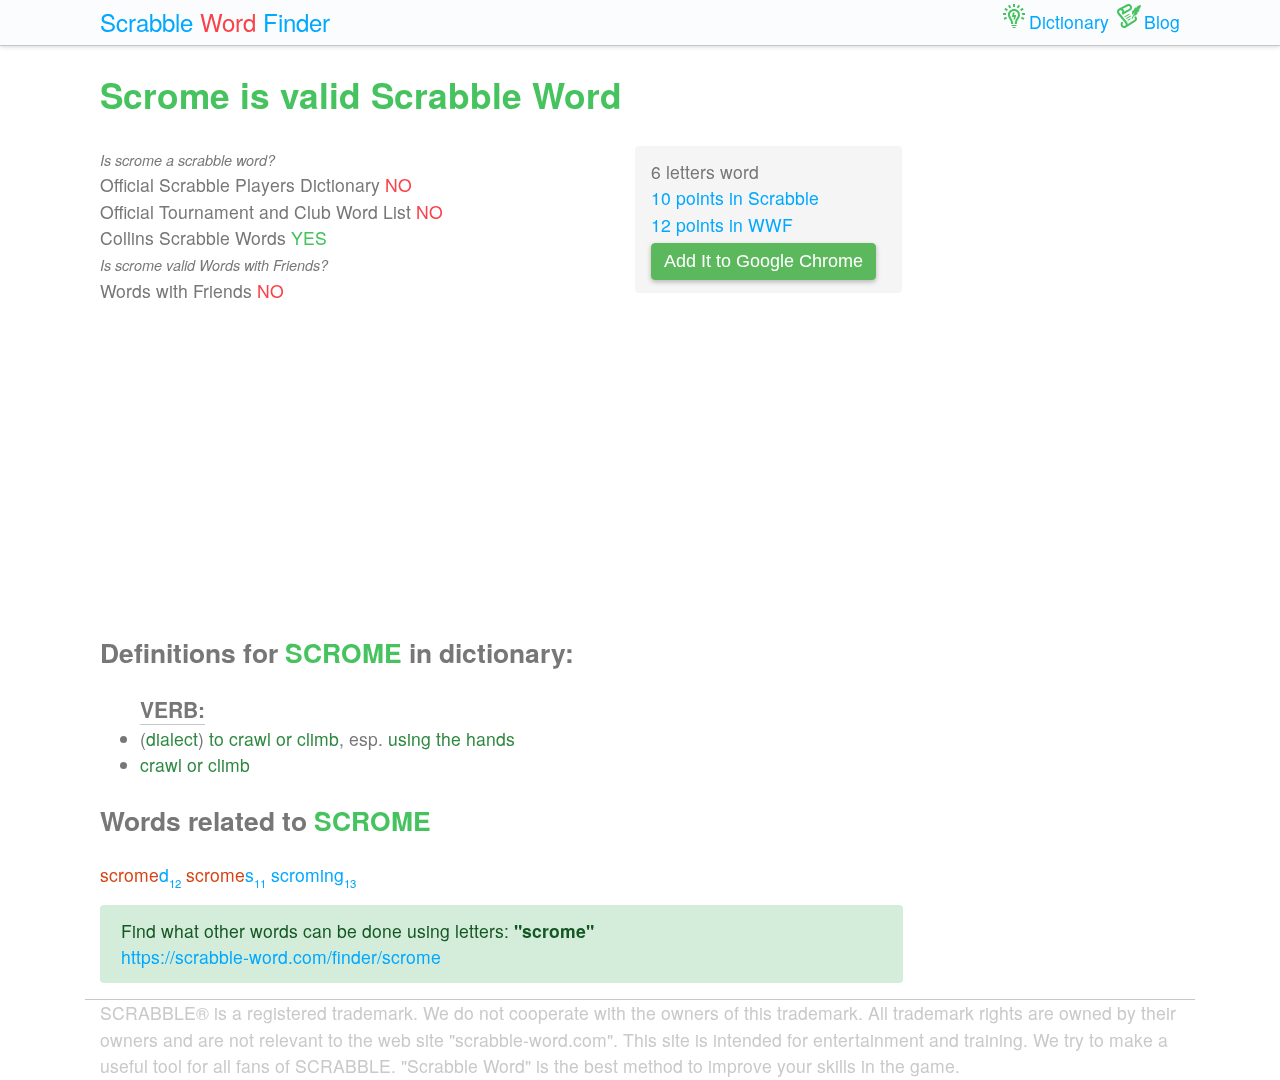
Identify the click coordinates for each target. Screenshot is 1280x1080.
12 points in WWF (722, 224)
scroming (313, 874)
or (284, 738)
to (216, 738)
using (409, 738)
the (448, 738)
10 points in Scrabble (735, 197)
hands (490, 738)
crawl (250, 738)
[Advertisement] (501, 471)
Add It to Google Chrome (763, 261)
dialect (172, 738)
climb (318, 738)
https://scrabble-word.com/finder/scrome (281, 956)
